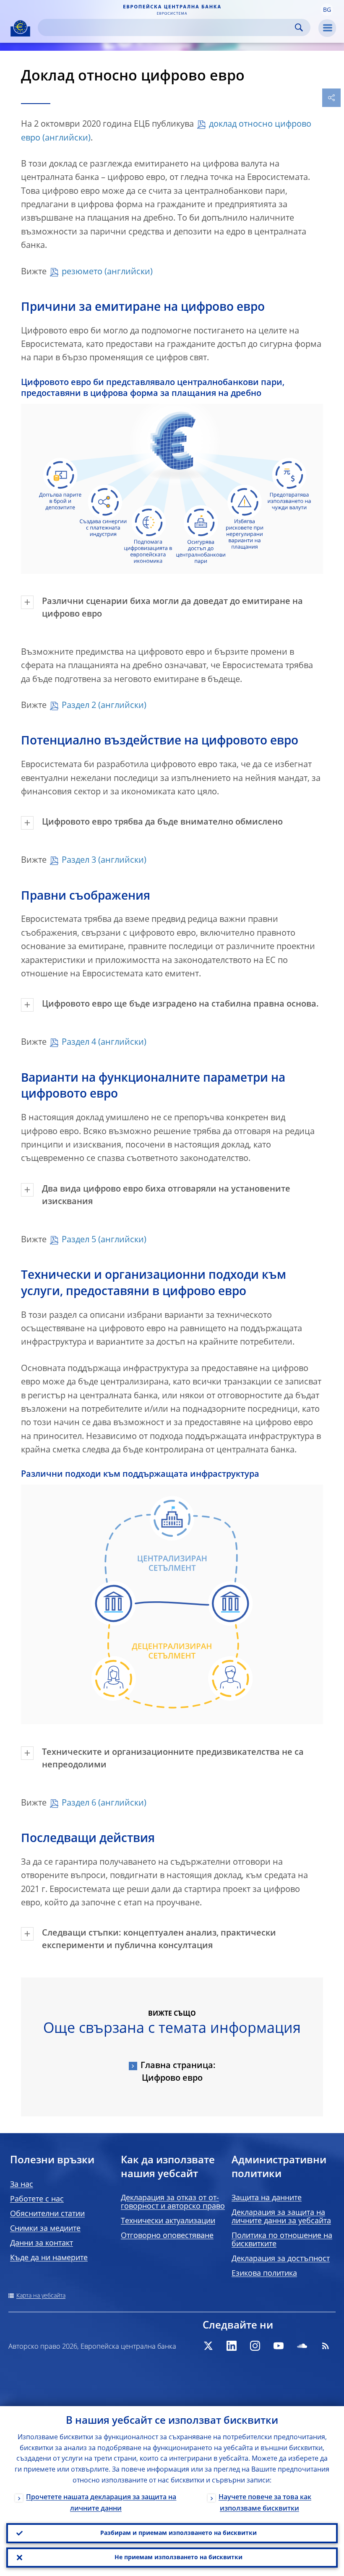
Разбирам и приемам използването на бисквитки (179, 2533)
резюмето (82, 272)
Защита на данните (267, 2198)
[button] (327, 10)
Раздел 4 (79, 1043)
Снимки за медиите (45, 2229)
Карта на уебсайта (41, 2296)
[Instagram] (255, 2346)
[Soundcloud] (302, 2346)
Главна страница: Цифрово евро (178, 2072)
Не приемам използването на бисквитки (179, 2558)
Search (299, 27)
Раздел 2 (79, 706)
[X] (208, 2346)
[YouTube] (279, 2346)
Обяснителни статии (47, 2214)
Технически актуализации (168, 2221)
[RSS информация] (326, 2346)
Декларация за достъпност (281, 2259)
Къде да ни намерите (49, 2258)
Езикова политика (264, 2274)
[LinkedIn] (232, 2346)
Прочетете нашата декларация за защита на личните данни (101, 2503)
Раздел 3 (79, 861)
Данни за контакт (42, 2243)
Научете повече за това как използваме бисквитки (265, 2503)
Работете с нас (37, 2199)
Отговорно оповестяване (167, 2236)
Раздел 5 (79, 1240)
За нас (22, 2185)
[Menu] (327, 28)
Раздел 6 (79, 1803)
